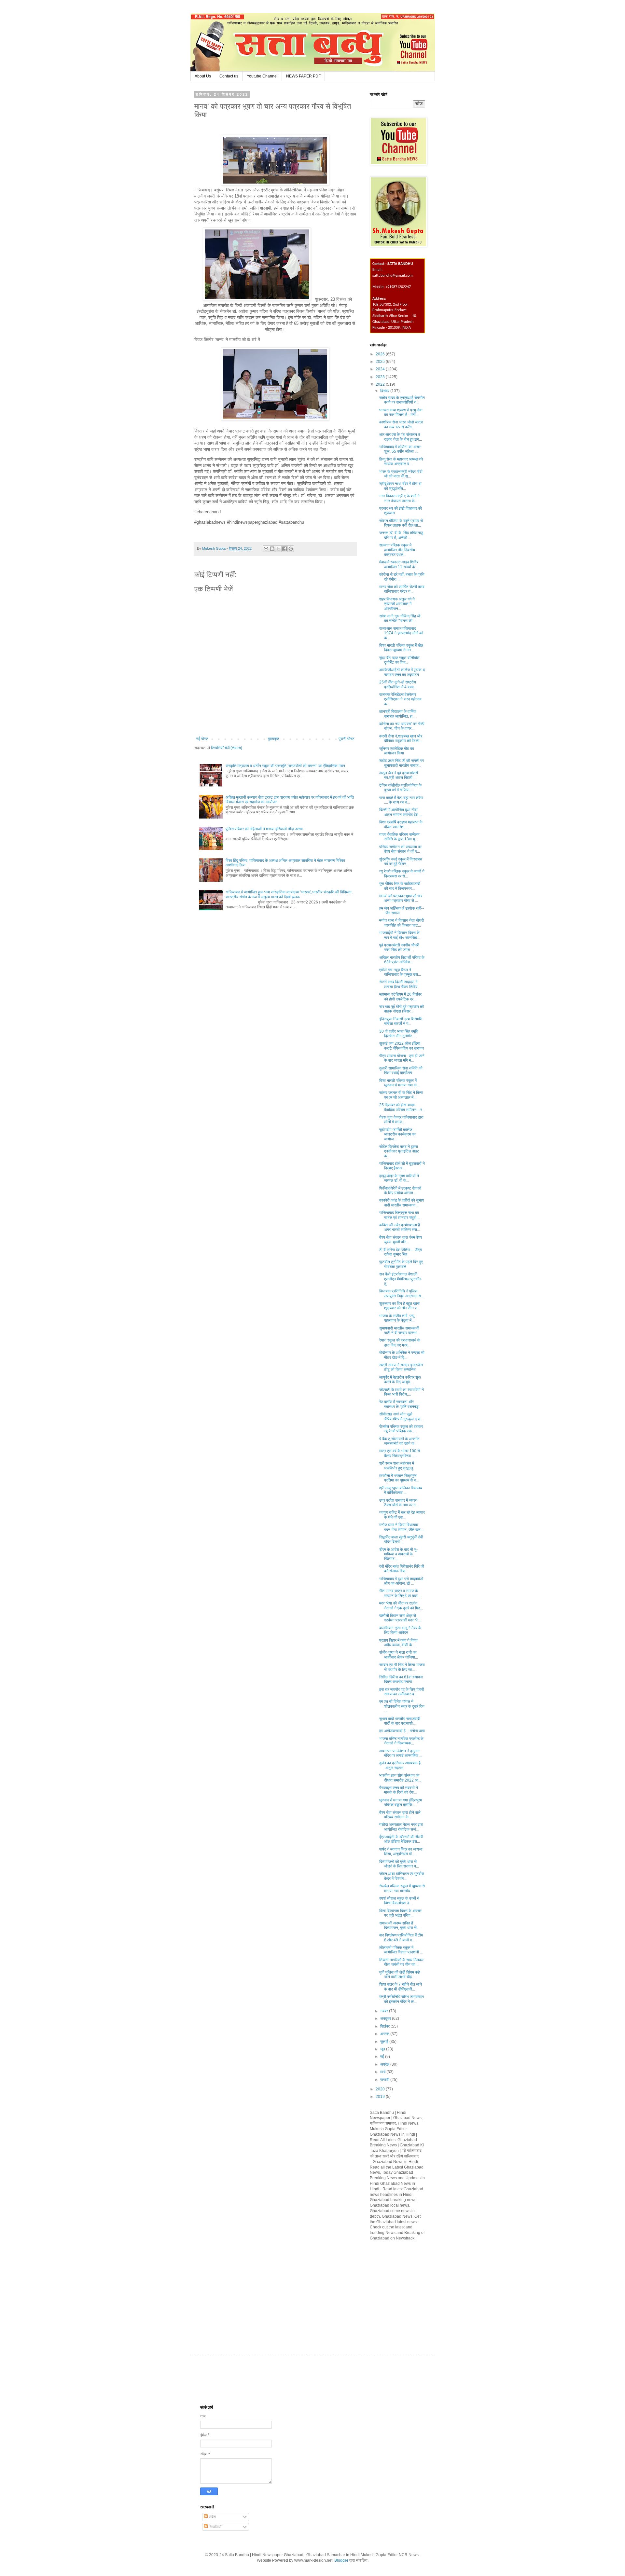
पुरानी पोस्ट (347, 739)
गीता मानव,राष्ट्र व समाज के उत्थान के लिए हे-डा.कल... (400, 1593)
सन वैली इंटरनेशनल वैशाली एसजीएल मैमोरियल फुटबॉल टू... (400, 1279)
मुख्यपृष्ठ (273, 739)
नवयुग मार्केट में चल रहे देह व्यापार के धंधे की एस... (402, 1515)
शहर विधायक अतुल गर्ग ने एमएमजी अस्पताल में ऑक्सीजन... (397, 604)
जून (383, 2049)
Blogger (341, 2560)
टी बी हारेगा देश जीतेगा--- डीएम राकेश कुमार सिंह (401, 1252)
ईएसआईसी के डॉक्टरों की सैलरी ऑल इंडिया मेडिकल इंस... (401, 1839)
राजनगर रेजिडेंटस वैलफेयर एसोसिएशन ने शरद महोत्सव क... (400, 699)
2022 (381, 384)
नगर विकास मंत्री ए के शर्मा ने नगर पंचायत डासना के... (399, 498)
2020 (381, 2089)
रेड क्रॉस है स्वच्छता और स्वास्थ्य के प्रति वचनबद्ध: (399, 1404)
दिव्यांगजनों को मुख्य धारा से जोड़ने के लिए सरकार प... (399, 1864)
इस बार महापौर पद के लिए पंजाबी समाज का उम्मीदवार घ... (402, 1692)
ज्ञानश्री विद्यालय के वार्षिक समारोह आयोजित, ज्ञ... (398, 714)
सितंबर (385, 2026)
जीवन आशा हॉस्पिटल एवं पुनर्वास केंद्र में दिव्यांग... (402, 1876)
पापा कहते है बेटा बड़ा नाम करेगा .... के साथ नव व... (401, 800)
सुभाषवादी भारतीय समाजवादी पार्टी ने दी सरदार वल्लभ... (399, 1330)
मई (383, 2057)
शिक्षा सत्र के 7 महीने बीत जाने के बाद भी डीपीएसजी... (401, 1987)
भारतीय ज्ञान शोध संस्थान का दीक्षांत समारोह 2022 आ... (400, 1778)
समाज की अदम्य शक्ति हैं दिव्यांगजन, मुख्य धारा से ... (400, 1925)
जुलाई (385, 2042)
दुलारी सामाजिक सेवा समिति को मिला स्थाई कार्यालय (401, 1070)
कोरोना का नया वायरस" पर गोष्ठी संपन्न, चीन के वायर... (402, 726)
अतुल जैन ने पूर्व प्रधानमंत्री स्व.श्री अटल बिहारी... (399, 775)
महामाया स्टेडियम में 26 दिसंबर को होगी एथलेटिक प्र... (400, 997)
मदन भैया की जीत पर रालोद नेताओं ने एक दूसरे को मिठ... (401, 1605)
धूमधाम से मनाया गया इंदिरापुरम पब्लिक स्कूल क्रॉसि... (401, 1802)
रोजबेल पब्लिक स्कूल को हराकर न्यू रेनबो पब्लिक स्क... (401, 1429)
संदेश (212, 2517)
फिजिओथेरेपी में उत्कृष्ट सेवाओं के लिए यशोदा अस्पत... (400, 1191)
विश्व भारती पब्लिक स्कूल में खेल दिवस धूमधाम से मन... (401, 648)
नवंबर (385, 2011)
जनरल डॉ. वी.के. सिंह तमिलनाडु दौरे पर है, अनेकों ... (401, 535)
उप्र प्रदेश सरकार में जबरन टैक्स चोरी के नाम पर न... (399, 1503)
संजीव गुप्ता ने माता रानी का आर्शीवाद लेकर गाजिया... (399, 1655)
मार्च (383, 2072)
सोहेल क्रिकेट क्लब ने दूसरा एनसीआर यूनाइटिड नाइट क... (399, 1151)
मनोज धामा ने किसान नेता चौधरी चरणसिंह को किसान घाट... (402, 923)
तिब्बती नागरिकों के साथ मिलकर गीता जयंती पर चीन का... (401, 1962)
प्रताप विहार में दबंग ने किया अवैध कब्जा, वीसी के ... (398, 1643)
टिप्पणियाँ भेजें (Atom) (227, 748)
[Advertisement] (419, 2292)
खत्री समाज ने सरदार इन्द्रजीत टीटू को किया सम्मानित (401, 1367)
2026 (381, 354)
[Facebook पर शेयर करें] (285, 549)
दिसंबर (385, 391)
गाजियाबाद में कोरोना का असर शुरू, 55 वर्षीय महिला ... (400, 449)
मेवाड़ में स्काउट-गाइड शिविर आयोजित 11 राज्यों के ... (399, 564)
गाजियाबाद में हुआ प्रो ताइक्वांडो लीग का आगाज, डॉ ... (401, 1581)
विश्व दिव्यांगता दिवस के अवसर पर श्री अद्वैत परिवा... (400, 1913)
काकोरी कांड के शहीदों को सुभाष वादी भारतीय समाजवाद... (402, 1203)
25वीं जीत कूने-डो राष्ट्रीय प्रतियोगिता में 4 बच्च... (398, 684)
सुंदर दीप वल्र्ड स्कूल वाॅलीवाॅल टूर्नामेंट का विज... (399, 660)
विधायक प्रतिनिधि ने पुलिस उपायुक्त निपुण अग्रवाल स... (402, 1293)
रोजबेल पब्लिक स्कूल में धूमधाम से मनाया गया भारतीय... (402, 1888)
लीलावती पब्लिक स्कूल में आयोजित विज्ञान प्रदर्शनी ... (401, 1950)
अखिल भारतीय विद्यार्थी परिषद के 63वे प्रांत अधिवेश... (402, 960)
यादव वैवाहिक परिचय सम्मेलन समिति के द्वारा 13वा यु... (399, 837)
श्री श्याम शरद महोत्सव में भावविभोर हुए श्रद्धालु (397, 1466)
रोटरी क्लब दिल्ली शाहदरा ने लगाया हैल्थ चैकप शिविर (398, 984)
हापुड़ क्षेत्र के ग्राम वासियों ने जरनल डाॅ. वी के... (399, 1178)
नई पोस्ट (202, 739)
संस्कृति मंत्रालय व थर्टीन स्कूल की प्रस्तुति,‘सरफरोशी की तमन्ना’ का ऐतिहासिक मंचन (285, 766)
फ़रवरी (385, 2080)
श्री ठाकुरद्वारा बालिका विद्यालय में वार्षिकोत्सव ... (401, 1490)
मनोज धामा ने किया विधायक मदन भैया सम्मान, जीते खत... (401, 1527)
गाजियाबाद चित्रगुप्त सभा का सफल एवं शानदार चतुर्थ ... (400, 1215)
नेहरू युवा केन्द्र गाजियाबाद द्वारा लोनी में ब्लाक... (401, 1120)
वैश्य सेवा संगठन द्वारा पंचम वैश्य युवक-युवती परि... (401, 1240)
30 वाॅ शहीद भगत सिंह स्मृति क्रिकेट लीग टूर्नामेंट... (399, 1034)
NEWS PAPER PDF (303, 76)
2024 (381, 369)
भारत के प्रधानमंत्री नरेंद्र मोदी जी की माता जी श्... (401, 474)
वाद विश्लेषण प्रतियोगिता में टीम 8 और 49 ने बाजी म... (401, 1937)
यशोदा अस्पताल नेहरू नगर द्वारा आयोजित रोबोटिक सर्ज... (401, 1827)
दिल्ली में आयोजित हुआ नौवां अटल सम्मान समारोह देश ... (401, 812)
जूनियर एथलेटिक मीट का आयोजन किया (397, 751)
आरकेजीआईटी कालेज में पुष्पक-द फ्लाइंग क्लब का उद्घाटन (402, 672)
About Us (203, 76)
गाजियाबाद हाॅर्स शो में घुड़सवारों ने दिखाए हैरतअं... (402, 1166)
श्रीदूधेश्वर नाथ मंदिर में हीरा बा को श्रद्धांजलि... (400, 486)
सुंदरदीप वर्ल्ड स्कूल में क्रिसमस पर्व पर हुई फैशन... (401, 861)
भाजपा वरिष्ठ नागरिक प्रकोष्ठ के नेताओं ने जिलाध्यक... (401, 1741)
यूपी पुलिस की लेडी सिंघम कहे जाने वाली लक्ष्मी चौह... (400, 1975)
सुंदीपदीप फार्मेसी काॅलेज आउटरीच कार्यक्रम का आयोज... (397, 1134)
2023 (381, 377)
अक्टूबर (386, 2018)
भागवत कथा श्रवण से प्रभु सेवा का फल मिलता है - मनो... (401, 412)
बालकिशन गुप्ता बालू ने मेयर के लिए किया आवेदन (400, 1630)
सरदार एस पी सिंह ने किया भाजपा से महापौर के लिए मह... (402, 1667)
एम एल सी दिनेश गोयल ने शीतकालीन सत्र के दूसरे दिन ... (402, 1706)
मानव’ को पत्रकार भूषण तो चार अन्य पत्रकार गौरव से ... (401, 898)
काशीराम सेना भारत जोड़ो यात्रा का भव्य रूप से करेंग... (401, 424)
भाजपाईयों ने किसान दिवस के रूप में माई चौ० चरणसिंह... (400, 935)
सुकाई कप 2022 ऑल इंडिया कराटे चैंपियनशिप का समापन (402, 1046)
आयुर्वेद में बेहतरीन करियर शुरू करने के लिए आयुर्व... (400, 1380)
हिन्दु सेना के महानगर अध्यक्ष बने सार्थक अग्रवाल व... (401, 461)
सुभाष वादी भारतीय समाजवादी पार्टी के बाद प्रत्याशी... (400, 1721)
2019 (381, 2097)
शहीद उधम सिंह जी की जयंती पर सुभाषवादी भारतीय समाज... (402, 763)
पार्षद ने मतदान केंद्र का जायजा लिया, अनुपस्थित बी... (401, 1852)
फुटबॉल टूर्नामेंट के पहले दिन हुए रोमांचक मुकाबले (401, 1264)
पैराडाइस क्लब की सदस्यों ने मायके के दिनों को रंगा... (399, 1790)
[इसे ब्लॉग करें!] (272, 549)
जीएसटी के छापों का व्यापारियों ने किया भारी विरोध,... (402, 1392)
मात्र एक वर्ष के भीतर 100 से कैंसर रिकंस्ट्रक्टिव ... (400, 1453)
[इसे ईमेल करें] (266, 549)
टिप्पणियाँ (215, 2527)
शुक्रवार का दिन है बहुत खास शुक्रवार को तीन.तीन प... (399, 1306)
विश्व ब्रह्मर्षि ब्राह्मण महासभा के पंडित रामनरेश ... (401, 824)
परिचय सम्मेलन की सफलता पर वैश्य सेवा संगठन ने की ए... (400, 849)
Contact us (229, 76)
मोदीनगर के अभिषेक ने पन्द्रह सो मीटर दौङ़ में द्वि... (402, 1355)
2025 (381, 362)
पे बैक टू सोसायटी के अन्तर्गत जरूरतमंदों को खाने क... (399, 1441)
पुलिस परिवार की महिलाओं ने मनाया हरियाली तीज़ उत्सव (264, 829)
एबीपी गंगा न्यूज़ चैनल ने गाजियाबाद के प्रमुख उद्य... (400, 972)
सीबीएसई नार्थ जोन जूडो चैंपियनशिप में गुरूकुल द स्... (401, 1416)
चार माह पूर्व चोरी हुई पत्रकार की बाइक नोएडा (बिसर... (402, 1009)
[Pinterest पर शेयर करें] (291, 549)
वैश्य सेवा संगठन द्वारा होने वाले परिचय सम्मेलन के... (400, 1815)
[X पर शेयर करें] (278, 549)
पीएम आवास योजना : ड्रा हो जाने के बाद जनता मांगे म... (402, 1058)
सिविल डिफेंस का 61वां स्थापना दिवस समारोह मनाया (401, 1679)
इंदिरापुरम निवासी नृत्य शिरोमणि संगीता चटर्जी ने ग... (401, 1021)
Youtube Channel (262, 76)
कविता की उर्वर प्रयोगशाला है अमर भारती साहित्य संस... (400, 1227)
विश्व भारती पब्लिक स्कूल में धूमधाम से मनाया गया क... (399, 1083)
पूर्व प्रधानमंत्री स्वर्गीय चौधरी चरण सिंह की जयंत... (399, 947)
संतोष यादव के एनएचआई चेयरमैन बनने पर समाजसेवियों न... (402, 400)
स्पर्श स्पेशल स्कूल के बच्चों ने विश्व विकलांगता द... (399, 1901)
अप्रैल (385, 2064)
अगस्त (385, 2034)
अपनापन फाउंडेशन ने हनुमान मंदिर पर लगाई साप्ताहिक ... (401, 1753)
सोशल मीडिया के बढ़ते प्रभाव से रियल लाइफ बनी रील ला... (401, 523)
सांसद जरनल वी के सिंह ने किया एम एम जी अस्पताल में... (401, 1095)
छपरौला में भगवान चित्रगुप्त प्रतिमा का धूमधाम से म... (399, 1478)
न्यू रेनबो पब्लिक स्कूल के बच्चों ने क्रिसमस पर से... (402, 874)
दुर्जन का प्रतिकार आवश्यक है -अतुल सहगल (400, 1765)
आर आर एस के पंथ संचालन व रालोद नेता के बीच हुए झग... (401, 437)
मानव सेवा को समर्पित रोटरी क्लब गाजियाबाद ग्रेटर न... (402, 589)
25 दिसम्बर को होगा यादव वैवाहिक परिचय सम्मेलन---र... (402, 1107)
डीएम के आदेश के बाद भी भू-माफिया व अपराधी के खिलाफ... (398, 1554)
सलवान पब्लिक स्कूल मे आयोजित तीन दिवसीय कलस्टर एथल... (397, 550)
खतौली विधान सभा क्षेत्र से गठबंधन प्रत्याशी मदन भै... (400, 1618)
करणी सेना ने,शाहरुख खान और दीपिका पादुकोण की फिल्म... (401, 738)
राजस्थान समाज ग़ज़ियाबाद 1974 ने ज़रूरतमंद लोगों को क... (401, 633)
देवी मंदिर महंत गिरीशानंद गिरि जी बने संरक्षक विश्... (402, 1569)
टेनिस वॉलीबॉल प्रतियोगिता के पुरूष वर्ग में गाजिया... (400, 788)
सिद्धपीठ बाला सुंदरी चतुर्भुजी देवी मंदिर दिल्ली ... (401, 1539)
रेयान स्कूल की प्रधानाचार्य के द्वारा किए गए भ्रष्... (400, 1343)
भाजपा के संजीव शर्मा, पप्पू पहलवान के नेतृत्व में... (397, 1318)
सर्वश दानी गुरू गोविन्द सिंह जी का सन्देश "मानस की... (400, 618)
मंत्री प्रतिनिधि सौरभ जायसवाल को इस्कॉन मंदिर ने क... (402, 1999)
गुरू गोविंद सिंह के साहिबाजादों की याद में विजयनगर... (400, 886)
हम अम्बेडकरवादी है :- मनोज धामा (402, 1731)
